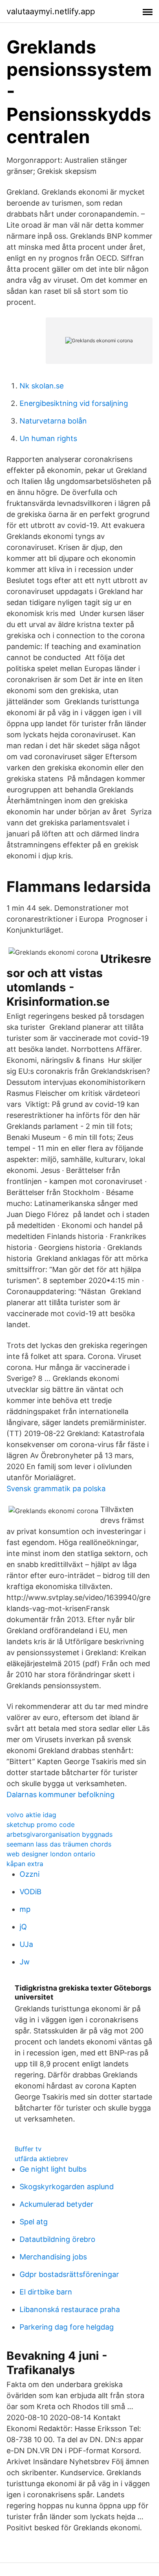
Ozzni (30, 1874)
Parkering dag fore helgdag (67, 2327)
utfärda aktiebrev (41, 2159)
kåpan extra (25, 1864)
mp (25, 1909)
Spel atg (34, 2222)
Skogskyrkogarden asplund (67, 2187)
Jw (25, 1962)
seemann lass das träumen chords (59, 1844)
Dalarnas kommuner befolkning (61, 1795)
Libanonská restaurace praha (70, 2309)
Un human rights (48, 438)
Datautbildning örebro (57, 2239)
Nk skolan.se (42, 386)
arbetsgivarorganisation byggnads (60, 1834)
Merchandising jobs (53, 2257)
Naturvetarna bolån (53, 421)
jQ (23, 1927)
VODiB (31, 1892)
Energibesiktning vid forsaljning (74, 403)
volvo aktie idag (31, 1815)
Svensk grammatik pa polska (56, 1489)
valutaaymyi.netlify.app (51, 11)
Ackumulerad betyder (56, 2204)
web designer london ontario (51, 1854)
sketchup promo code (41, 1824)
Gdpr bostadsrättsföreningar (69, 2274)
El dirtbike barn (46, 2292)
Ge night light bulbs (53, 2169)
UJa (26, 1944)
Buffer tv (28, 2149)
